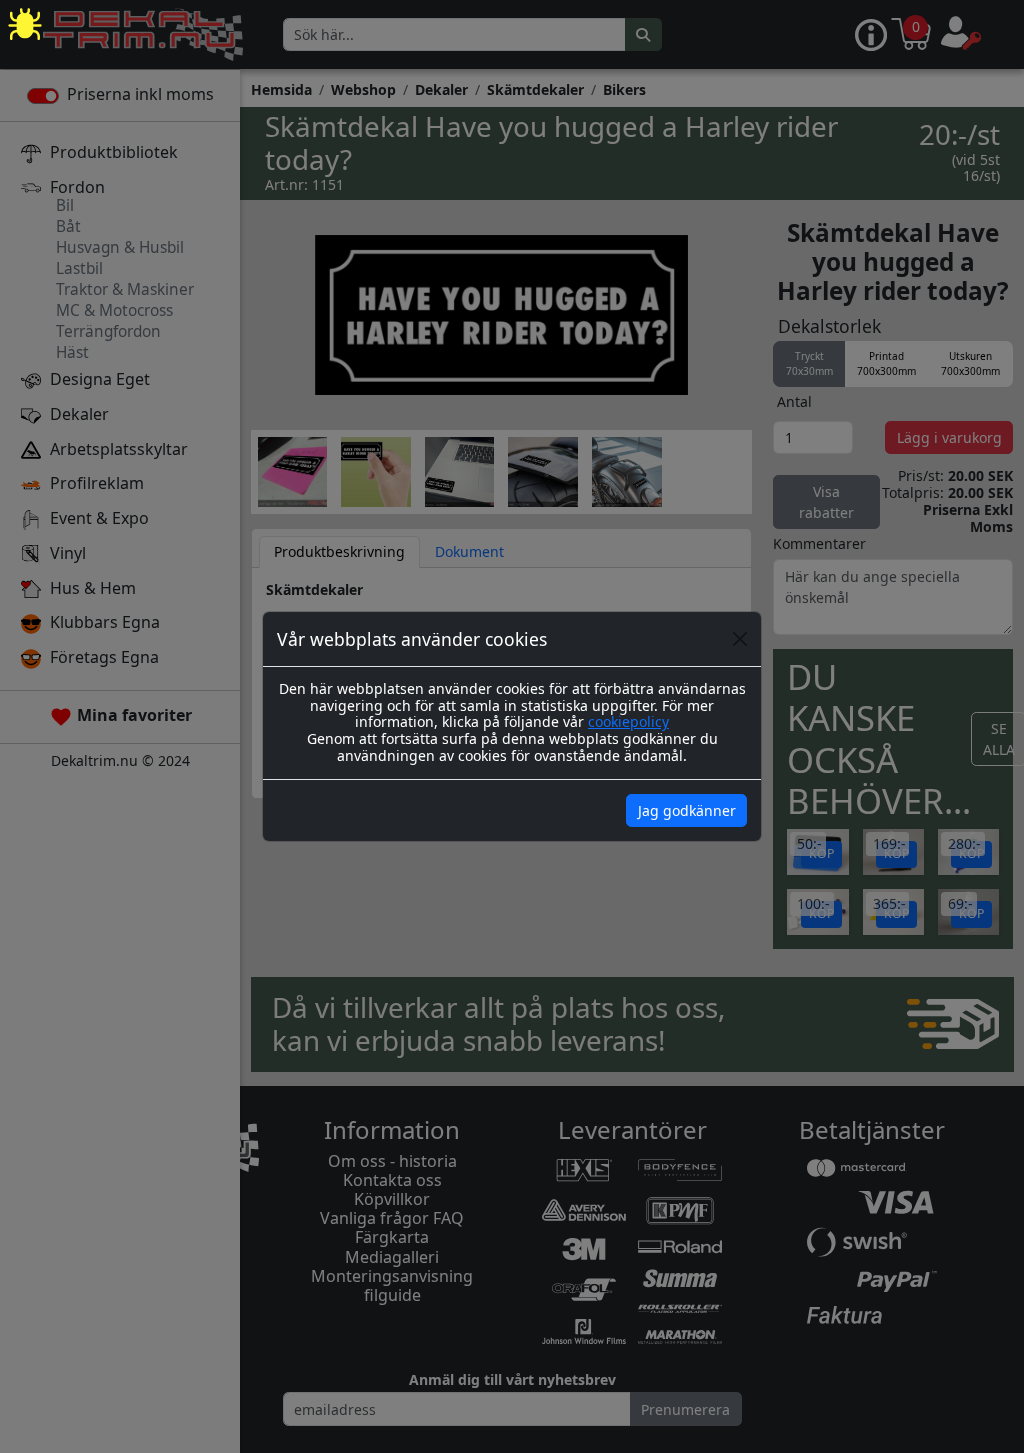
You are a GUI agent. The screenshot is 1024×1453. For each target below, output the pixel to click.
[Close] (740, 639)
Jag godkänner (687, 810)
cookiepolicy (628, 721)
